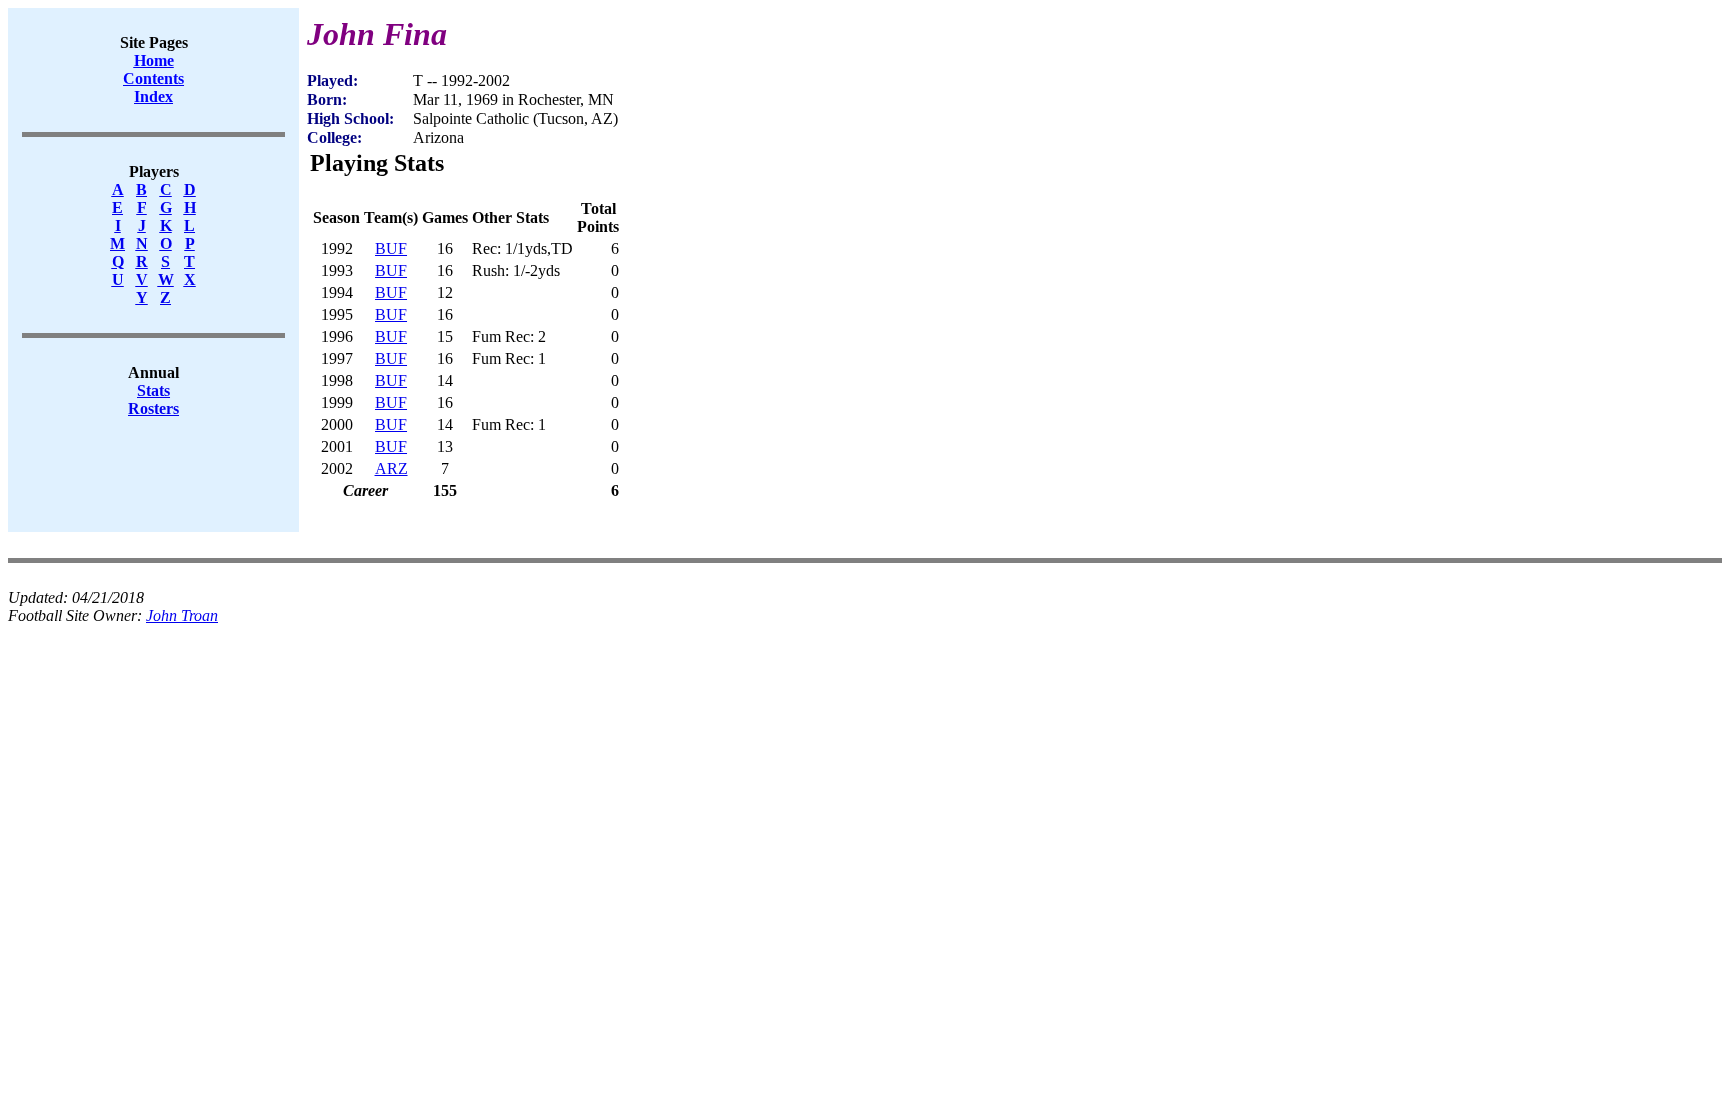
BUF (391, 248)
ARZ (391, 468)
